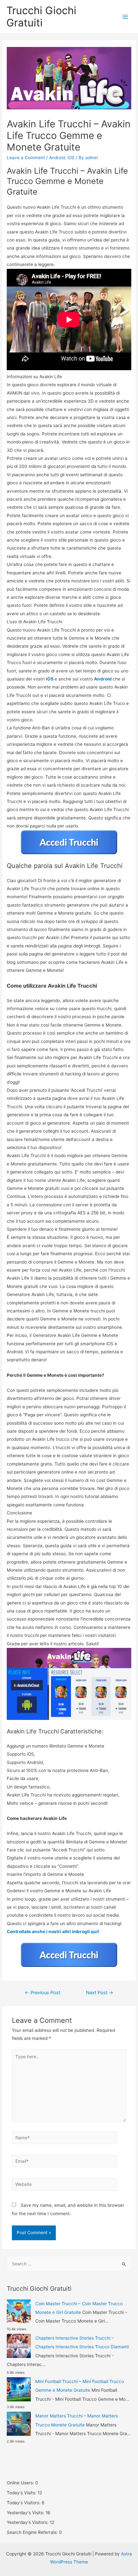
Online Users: (21, 2483)
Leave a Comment (26, 158)
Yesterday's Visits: (26, 2513)
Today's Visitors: (24, 2503)
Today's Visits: (22, 2493)
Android (57, 158)
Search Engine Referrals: (33, 2532)
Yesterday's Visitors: (28, 2522)
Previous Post (43, 1993)
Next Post (100, 1993)
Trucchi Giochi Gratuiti (41, 17)
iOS (71, 158)
